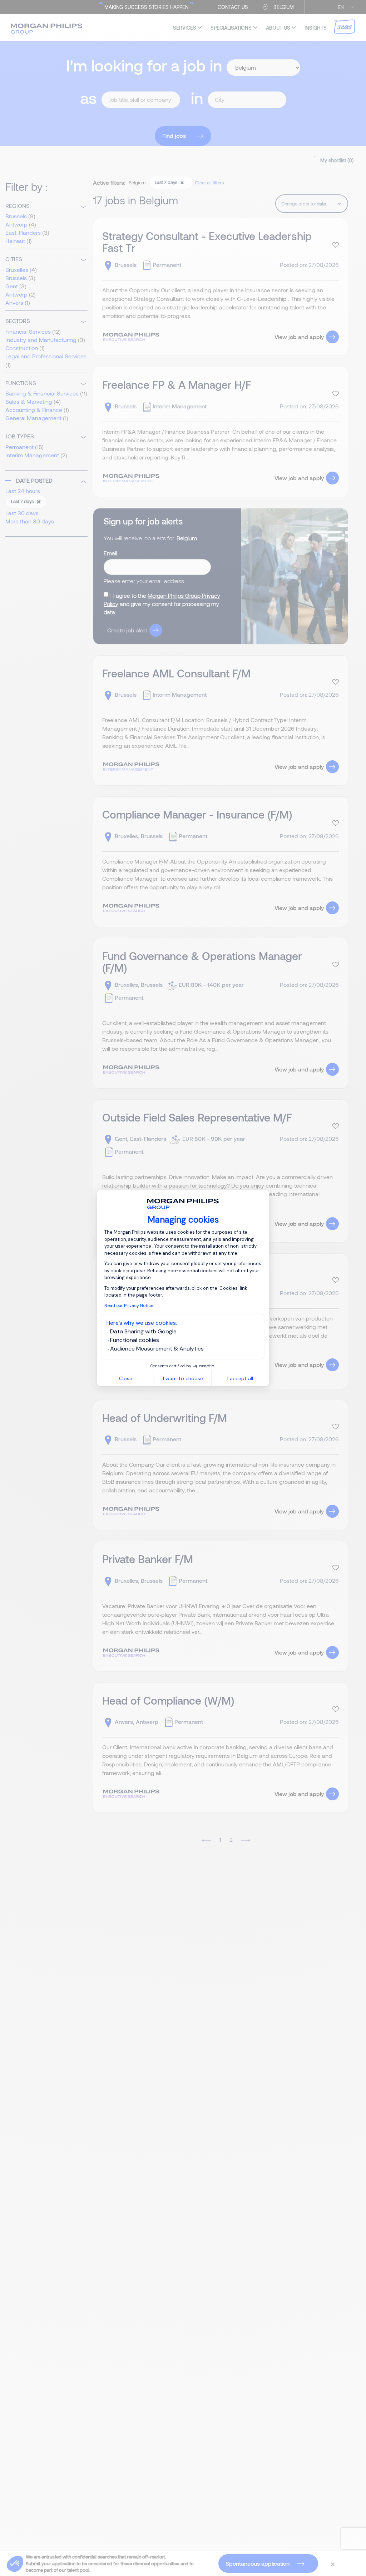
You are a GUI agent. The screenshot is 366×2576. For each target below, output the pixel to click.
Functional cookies (135, 1340)
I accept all (240, 1378)
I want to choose (183, 1378)
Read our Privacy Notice (129, 1306)
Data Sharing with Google (143, 1331)
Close (126, 1378)
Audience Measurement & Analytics (157, 1349)
